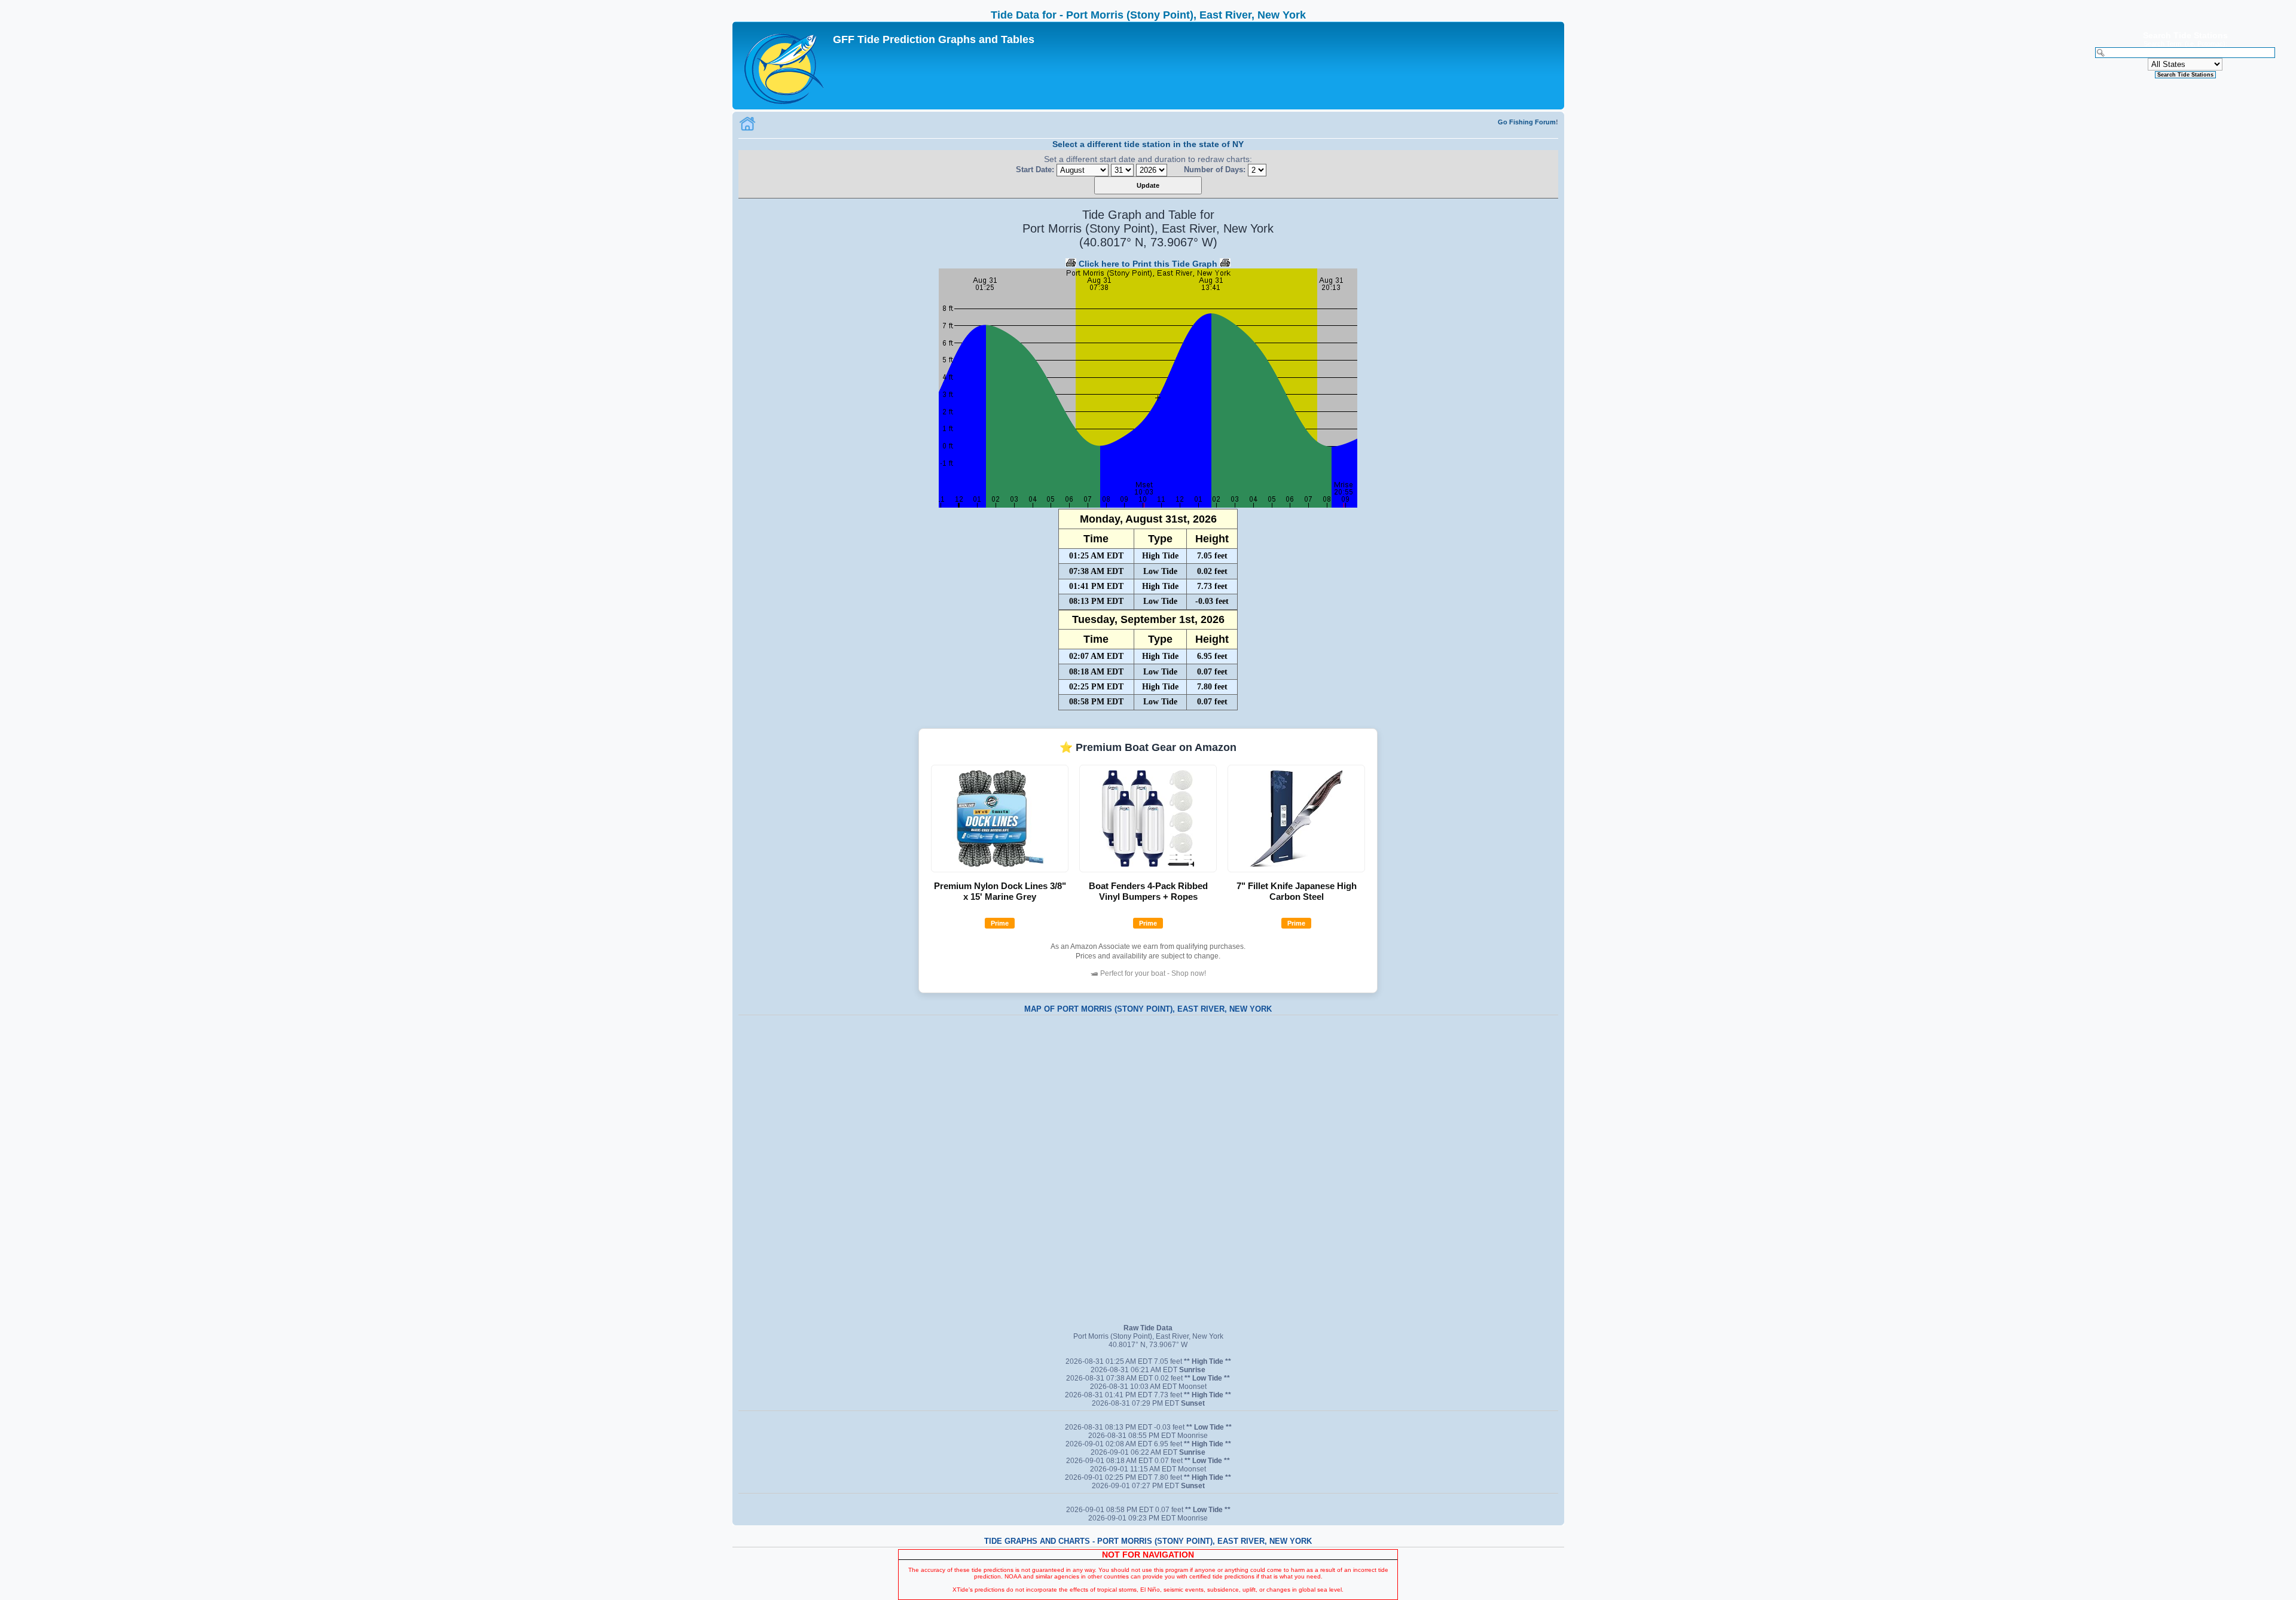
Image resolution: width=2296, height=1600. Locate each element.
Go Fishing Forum (1527, 122)
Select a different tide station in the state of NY (1148, 144)
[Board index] (784, 65)
